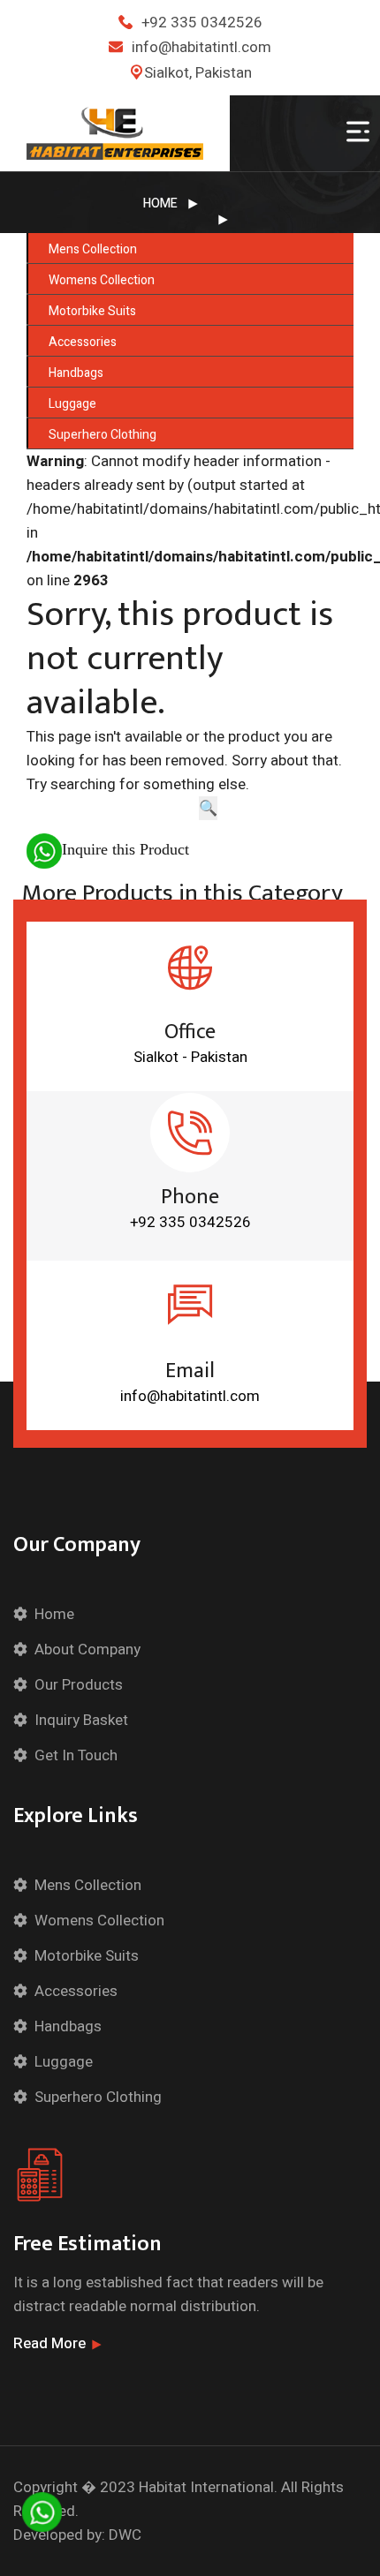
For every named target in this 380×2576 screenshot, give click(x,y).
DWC (125, 2535)
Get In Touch (76, 1755)
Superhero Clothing (103, 435)
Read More (49, 2343)
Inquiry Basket (81, 1720)
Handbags (76, 373)
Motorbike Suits (92, 311)
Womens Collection (102, 280)
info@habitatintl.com (201, 47)
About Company (87, 1650)
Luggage (72, 404)
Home (160, 203)
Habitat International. (208, 2487)
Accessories (83, 342)
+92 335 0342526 (202, 23)
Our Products (79, 1685)
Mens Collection (93, 249)
